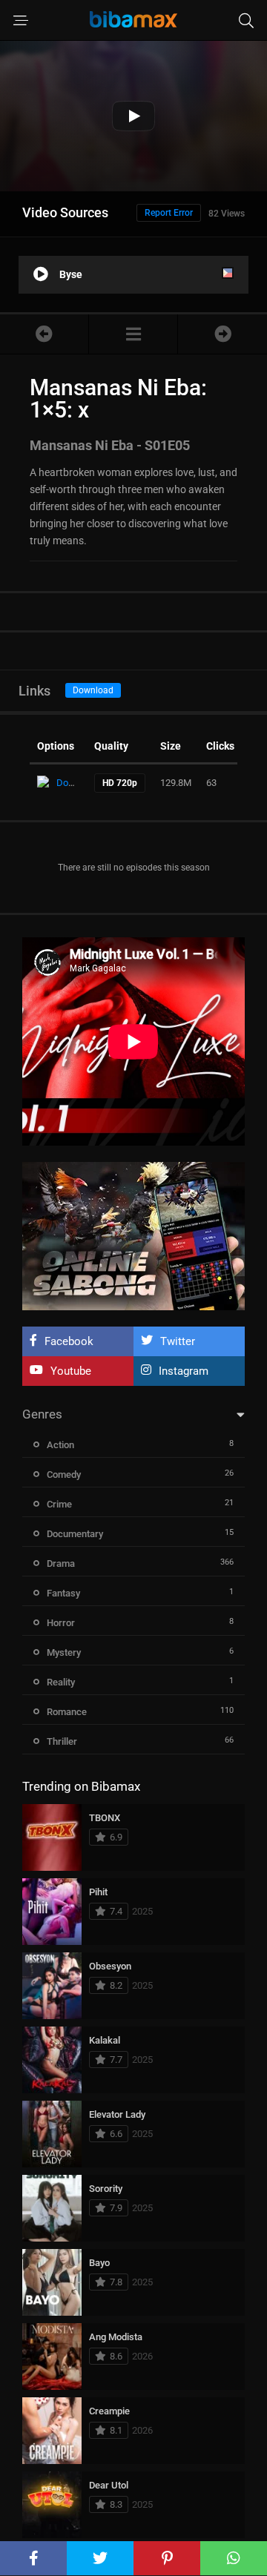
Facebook (69, 1341)
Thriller (62, 1741)
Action (60, 1445)
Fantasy (63, 1593)
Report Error (169, 213)
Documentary (75, 1534)
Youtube (71, 1371)
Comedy (64, 1474)
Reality (61, 1682)
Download (93, 690)
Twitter (178, 1341)
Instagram (184, 1371)
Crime (59, 1504)
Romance (67, 1712)
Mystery (64, 1652)
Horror (61, 1623)
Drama (61, 1563)
